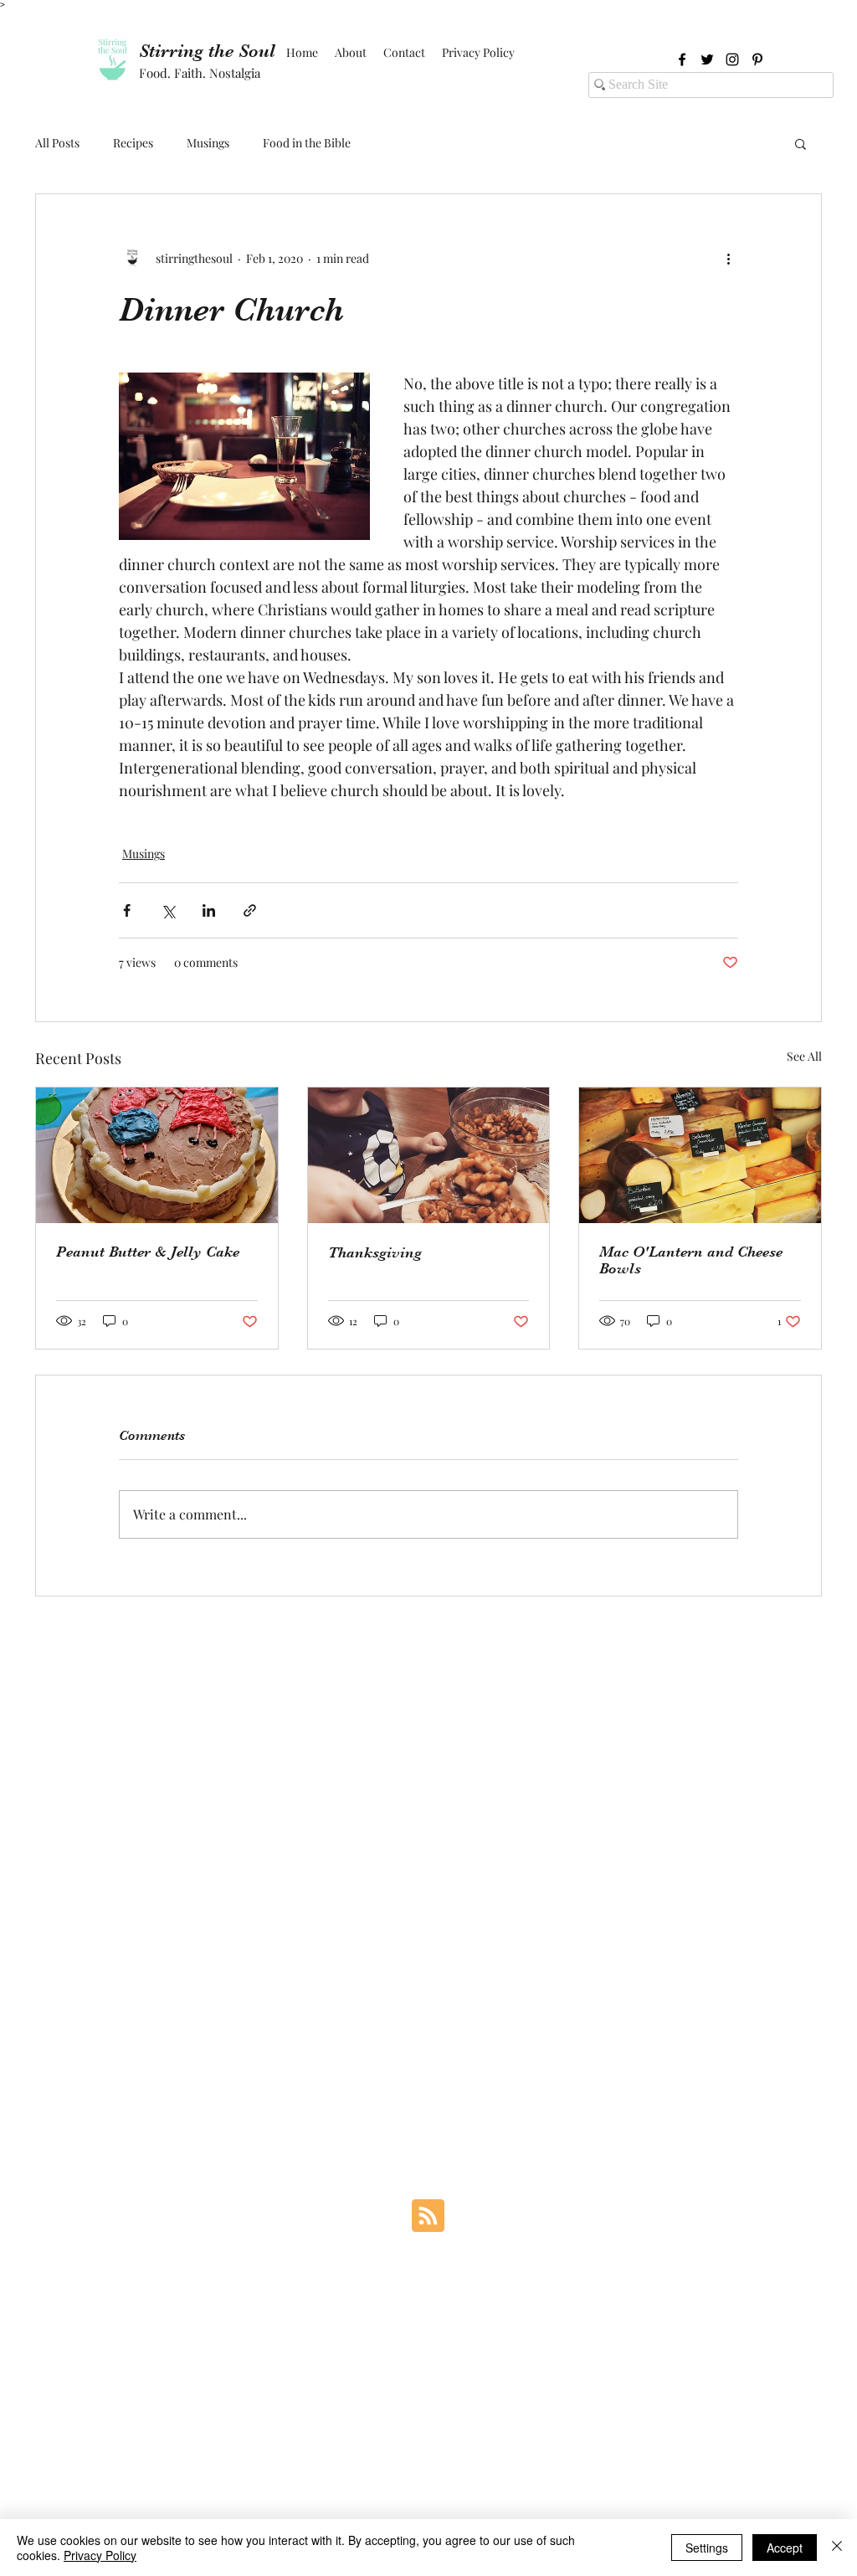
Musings (208, 143)
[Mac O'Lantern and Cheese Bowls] (700, 1155)
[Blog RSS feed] (428, 2216)
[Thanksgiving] (429, 1155)
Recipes (133, 143)
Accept (785, 2548)
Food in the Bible (307, 143)
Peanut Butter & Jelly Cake (148, 1252)
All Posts (57, 143)
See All (804, 1056)
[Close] (837, 2548)
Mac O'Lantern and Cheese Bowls (691, 1260)
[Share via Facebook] (127, 910)
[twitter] (707, 59)
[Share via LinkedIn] (209, 910)
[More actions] (728, 258)
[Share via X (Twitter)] (168, 910)
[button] (801, 143)
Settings (707, 2548)
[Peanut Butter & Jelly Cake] (157, 1155)
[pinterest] (757, 59)
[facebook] (682, 59)
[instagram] (732, 59)
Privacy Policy (100, 2555)
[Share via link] (250, 910)
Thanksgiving (375, 1252)
